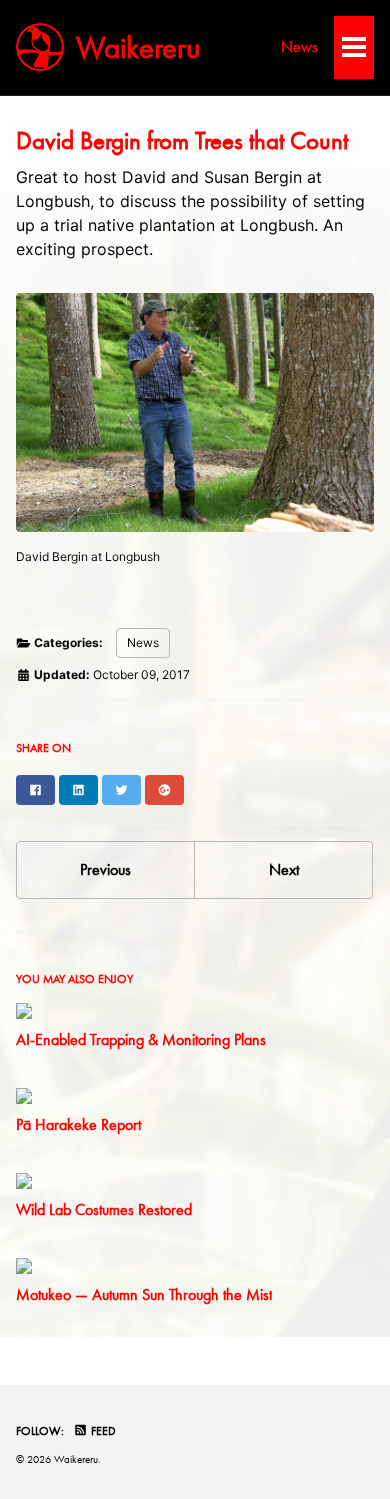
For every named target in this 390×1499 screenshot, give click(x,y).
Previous (105, 869)
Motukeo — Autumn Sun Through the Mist (144, 1294)
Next (284, 869)
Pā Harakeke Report (78, 1124)
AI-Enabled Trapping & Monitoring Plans (141, 1039)
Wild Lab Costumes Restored (104, 1209)
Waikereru (138, 47)
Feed (102, 1431)
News (299, 46)
